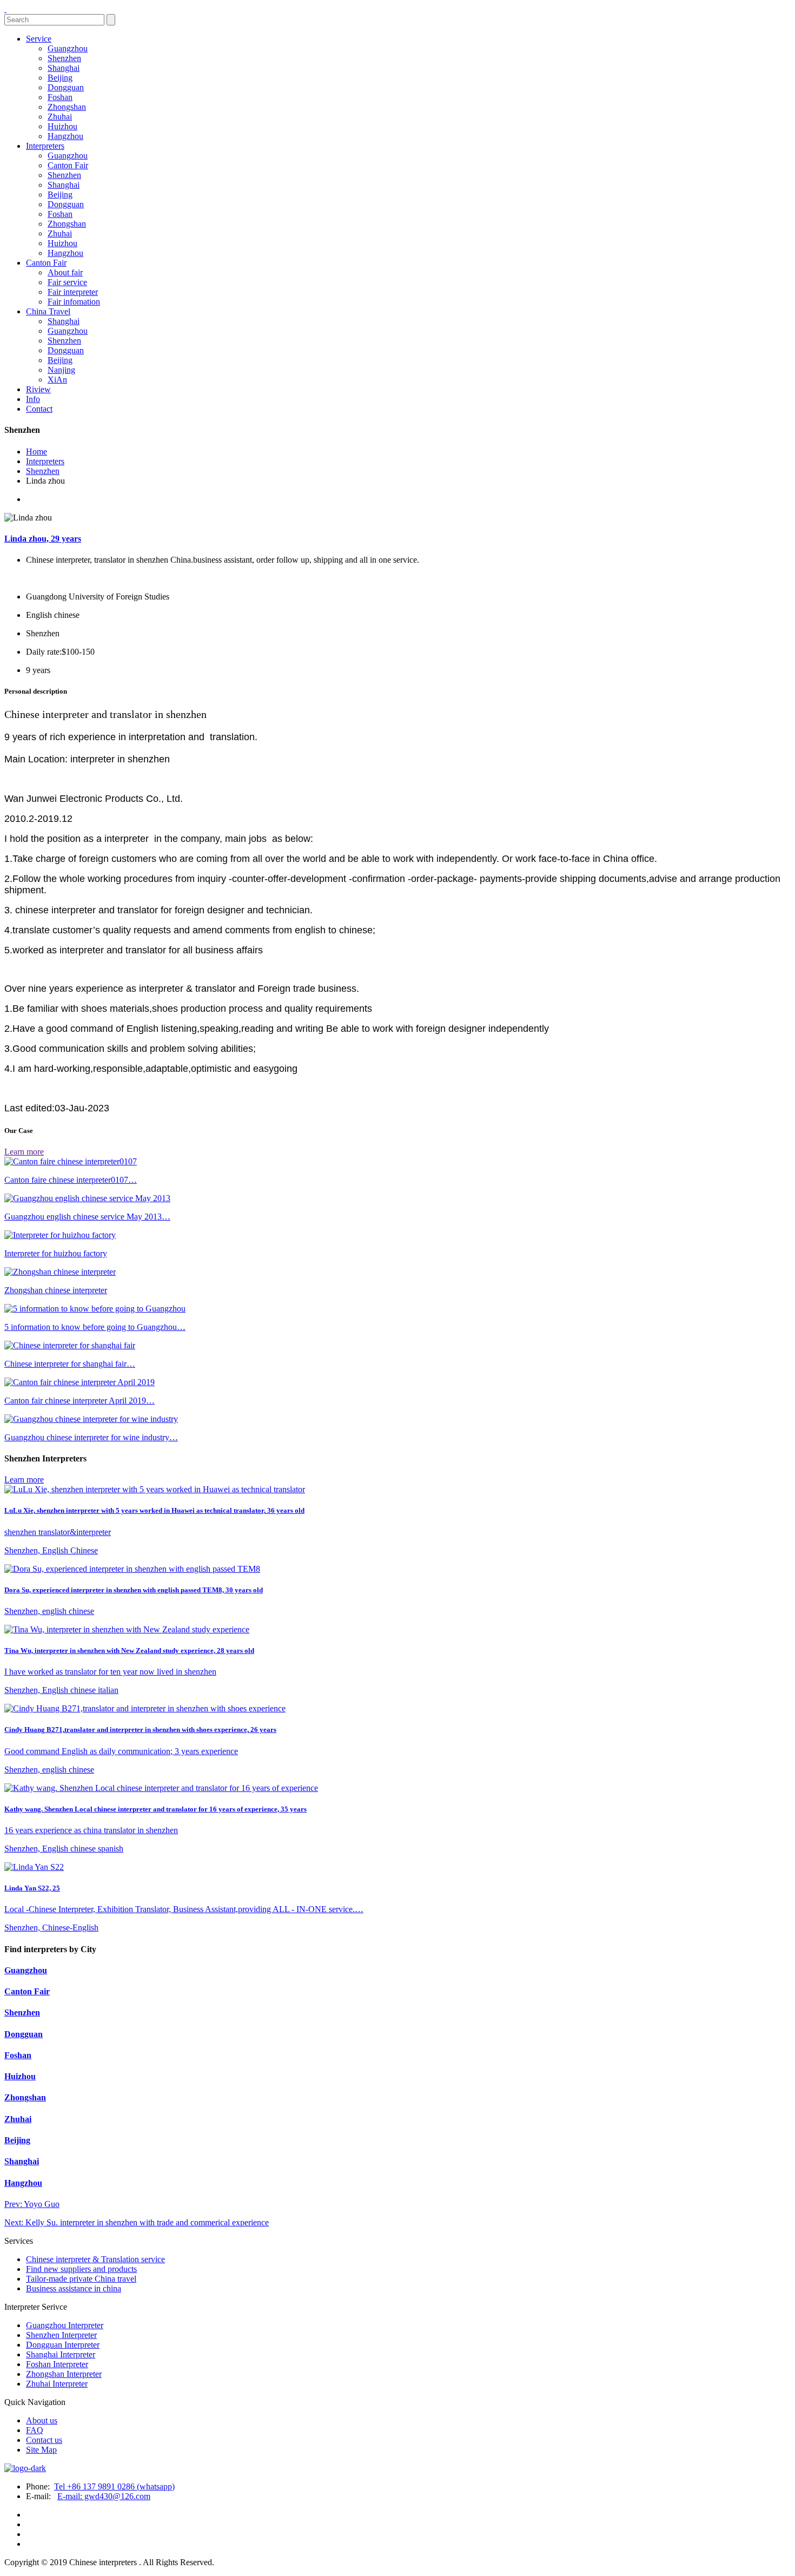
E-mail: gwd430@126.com (104, 2496)
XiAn (57, 380)
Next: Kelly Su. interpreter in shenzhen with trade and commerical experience (137, 2222)
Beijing (60, 78)
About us (42, 2420)
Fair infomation (74, 302)
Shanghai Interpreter (61, 2354)
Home (37, 452)
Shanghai (64, 68)
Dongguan (66, 87)
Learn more (24, 1152)
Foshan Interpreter (57, 2364)
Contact (39, 409)
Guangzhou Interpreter (65, 2325)
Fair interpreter (73, 292)
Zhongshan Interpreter (64, 2374)
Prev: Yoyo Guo (32, 2204)
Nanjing (61, 370)
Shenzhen (64, 58)
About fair (65, 272)
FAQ (35, 2430)
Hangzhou (65, 136)
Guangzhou (68, 48)
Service (39, 39)
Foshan (60, 97)
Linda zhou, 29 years (43, 539)
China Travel (48, 311)
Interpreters (45, 146)
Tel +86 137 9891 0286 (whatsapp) (114, 2486)
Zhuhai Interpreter (57, 2384)
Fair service (67, 282)
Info (33, 399)
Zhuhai (60, 117)
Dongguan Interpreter (63, 2345)
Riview (38, 389)
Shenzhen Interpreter (61, 2335)
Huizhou (62, 126)
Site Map (41, 2450)
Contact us (44, 2440)
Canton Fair (68, 165)
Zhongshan (67, 107)
